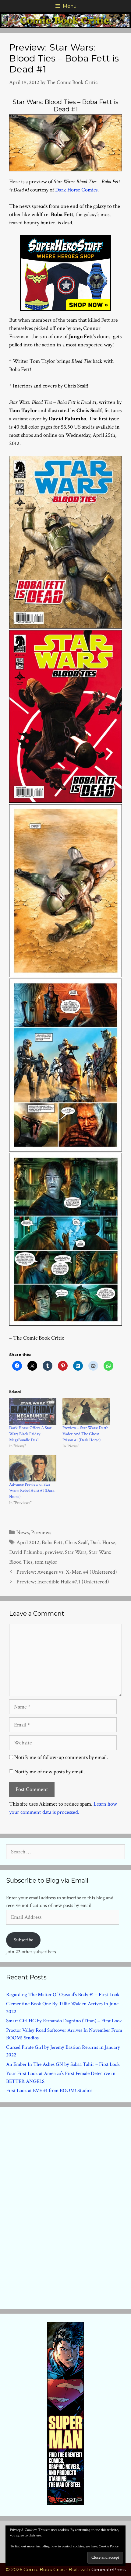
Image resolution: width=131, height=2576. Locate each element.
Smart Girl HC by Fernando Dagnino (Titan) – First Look (64, 2021)
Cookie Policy (109, 2546)
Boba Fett (52, 1542)
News (23, 1532)
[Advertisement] (65, 2207)
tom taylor (46, 1562)
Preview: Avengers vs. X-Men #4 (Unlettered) (67, 1572)
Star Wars (76, 1552)
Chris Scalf (76, 1542)
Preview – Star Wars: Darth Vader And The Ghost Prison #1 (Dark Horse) (85, 1434)
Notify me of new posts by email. (50, 1772)
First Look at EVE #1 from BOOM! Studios (49, 2091)
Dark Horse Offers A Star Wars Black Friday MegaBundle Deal (30, 1434)
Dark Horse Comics (76, 190)
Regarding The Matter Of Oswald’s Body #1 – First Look (63, 1995)
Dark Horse (103, 1542)
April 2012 (28, 1542)
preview (54, 1552)
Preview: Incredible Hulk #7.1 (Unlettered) (63, 1582)
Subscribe (23, 1940)
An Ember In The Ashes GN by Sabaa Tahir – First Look (63, 2064)
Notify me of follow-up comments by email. (61, 1757)
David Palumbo (26, 1552)
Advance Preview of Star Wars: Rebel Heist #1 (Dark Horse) (32, 1491)
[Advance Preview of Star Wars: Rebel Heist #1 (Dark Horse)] (33, 1468)
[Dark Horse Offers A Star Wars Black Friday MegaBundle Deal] (33, 1411)
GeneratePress (108, 2569)
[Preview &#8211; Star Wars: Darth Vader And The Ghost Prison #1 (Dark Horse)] (86, 1411)
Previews (41, 1532)
